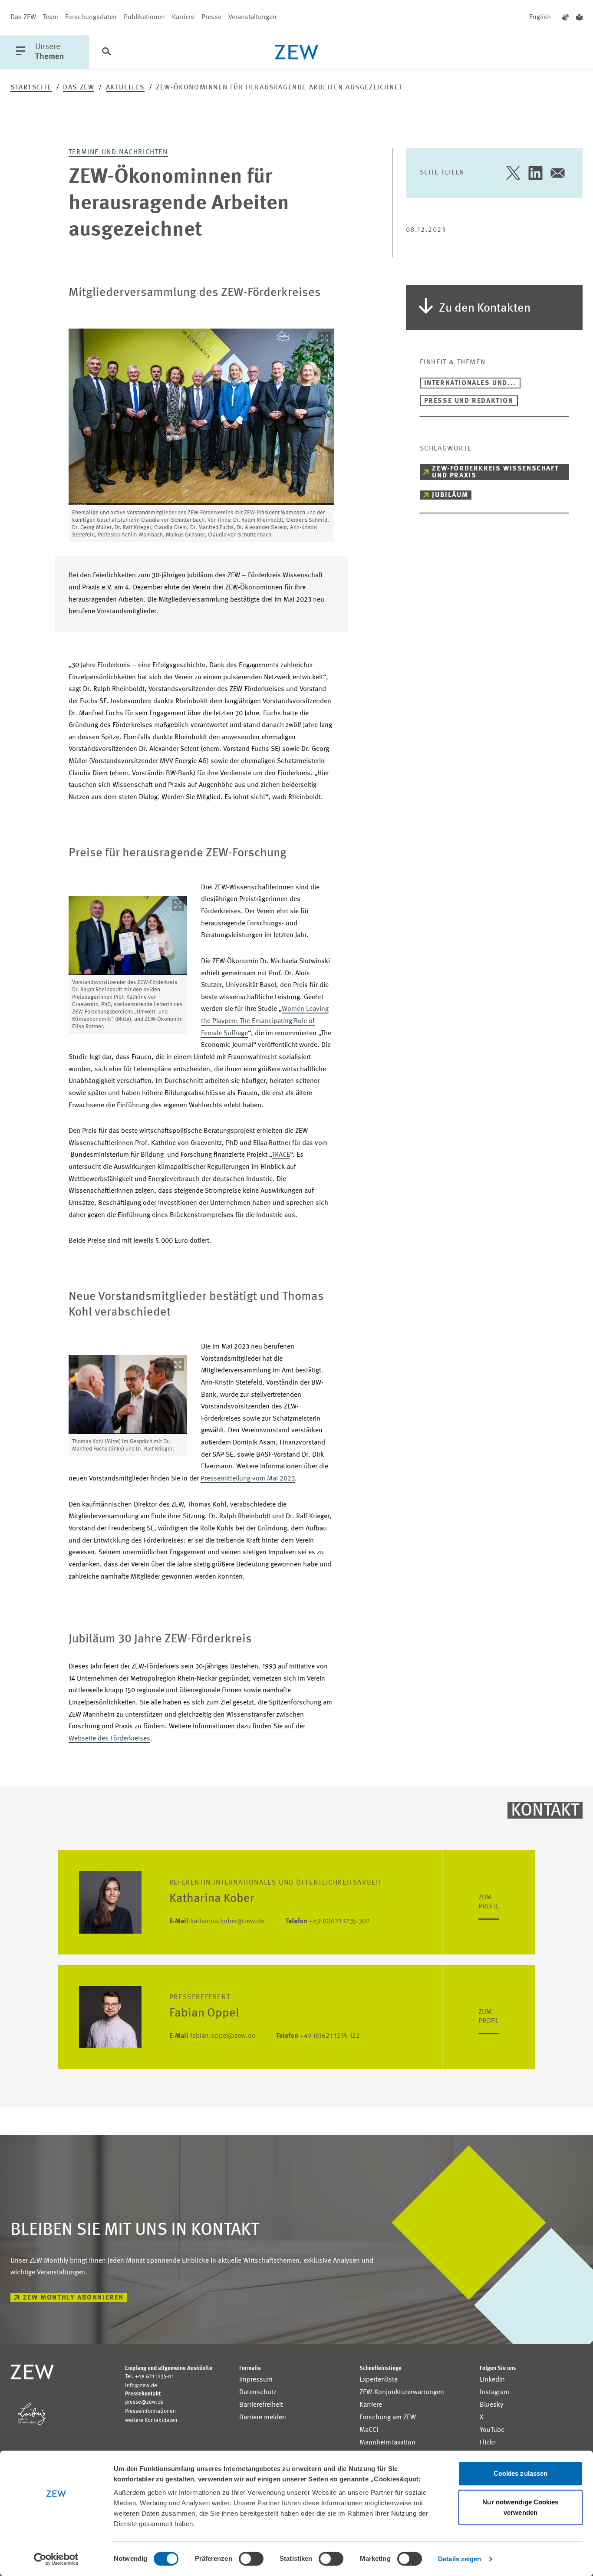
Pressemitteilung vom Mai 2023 (248, 1479)
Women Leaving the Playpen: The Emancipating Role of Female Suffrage (265, 1021)
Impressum (256, 2380)
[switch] (251, 2559)
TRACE (281, 1155)
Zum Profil (489, 1902)
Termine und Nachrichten (118, 152)
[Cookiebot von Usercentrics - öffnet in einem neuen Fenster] (56, 2559)
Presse (211, 17)
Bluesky (491, 2405)
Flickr (488, 2443)
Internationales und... (470, 383)
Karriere (183, 17)
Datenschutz (258, 2392)
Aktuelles (125, 88)
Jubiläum (450, 495)
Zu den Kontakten (485, 309)
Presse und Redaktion (469, 401)
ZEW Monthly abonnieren (73, 2298)
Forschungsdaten (91, 17)
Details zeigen (460, 2559)
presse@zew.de (144, 2402)
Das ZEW (23, 17)
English (540, 17)
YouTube (492, 2430)
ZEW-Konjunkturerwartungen (402, 2392)
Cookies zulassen (521, 2473)
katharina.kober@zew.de (217, 1921)
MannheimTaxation (387, 2443)
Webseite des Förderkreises (109, 1739)
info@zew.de (141, 2386)
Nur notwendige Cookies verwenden (520, 2507)
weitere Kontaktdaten (151, 2420)
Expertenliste (379, 2380)
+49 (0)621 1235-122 (318, 2036)
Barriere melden (263, 2418)
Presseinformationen (150, 2411)
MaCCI (369, 2430)
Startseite (31, 88)
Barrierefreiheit (261, 2405)
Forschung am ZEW (388, 2418)
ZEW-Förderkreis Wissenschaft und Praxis (495, 472)
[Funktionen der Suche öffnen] (106, 53)
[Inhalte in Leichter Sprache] (579, 17)
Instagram (494, 2392)
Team (51, 17)
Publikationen (144, 17)
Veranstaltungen (252, 17)
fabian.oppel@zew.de (212, 2036)
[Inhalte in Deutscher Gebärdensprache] (566, 17)
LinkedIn (492, 2380)
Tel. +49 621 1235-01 (149, 2377)
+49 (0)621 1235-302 (328, 1921)
